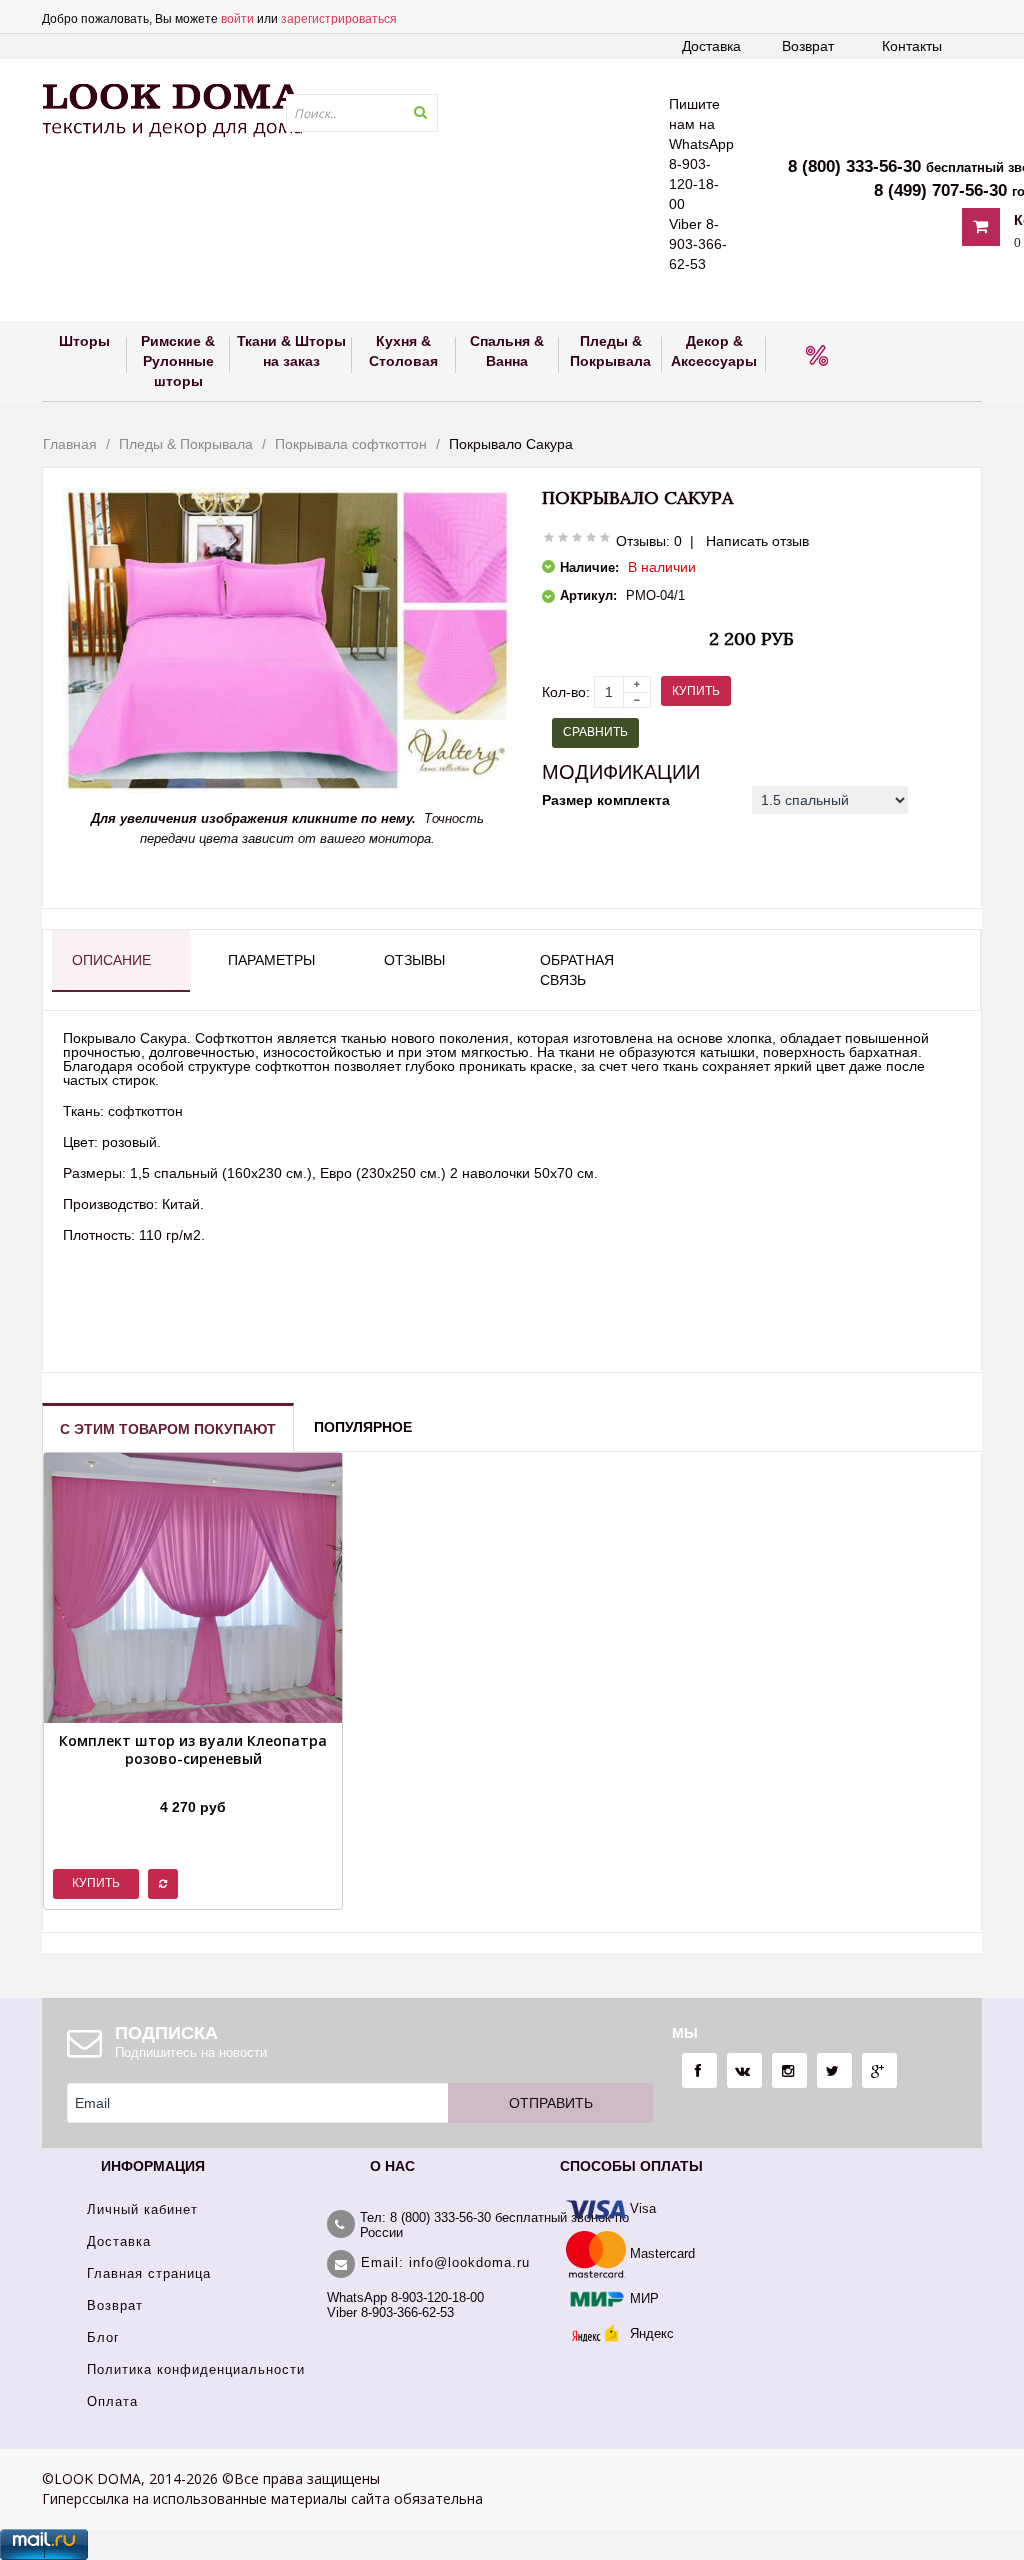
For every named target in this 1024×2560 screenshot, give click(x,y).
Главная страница (149, 2273)
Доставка (711, 46)
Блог (103, 2337)
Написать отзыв (757, 541)
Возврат (808, 46)
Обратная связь (577, 970)
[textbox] (362, 113)
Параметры (271, 960)
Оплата (112, 2401)
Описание (111, 960)
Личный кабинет (142, 2209)
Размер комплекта (606, 800)
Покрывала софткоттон (351, 444)
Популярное (363, 1427)
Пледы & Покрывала (186, 444)
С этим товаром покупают (168, 1429)
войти (237, 19)
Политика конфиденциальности (196, 2369)
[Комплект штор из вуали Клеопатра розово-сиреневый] (193, 1782)
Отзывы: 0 (649, 541)
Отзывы (414, 960)
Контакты (912, 46)
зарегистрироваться (339, 19)
